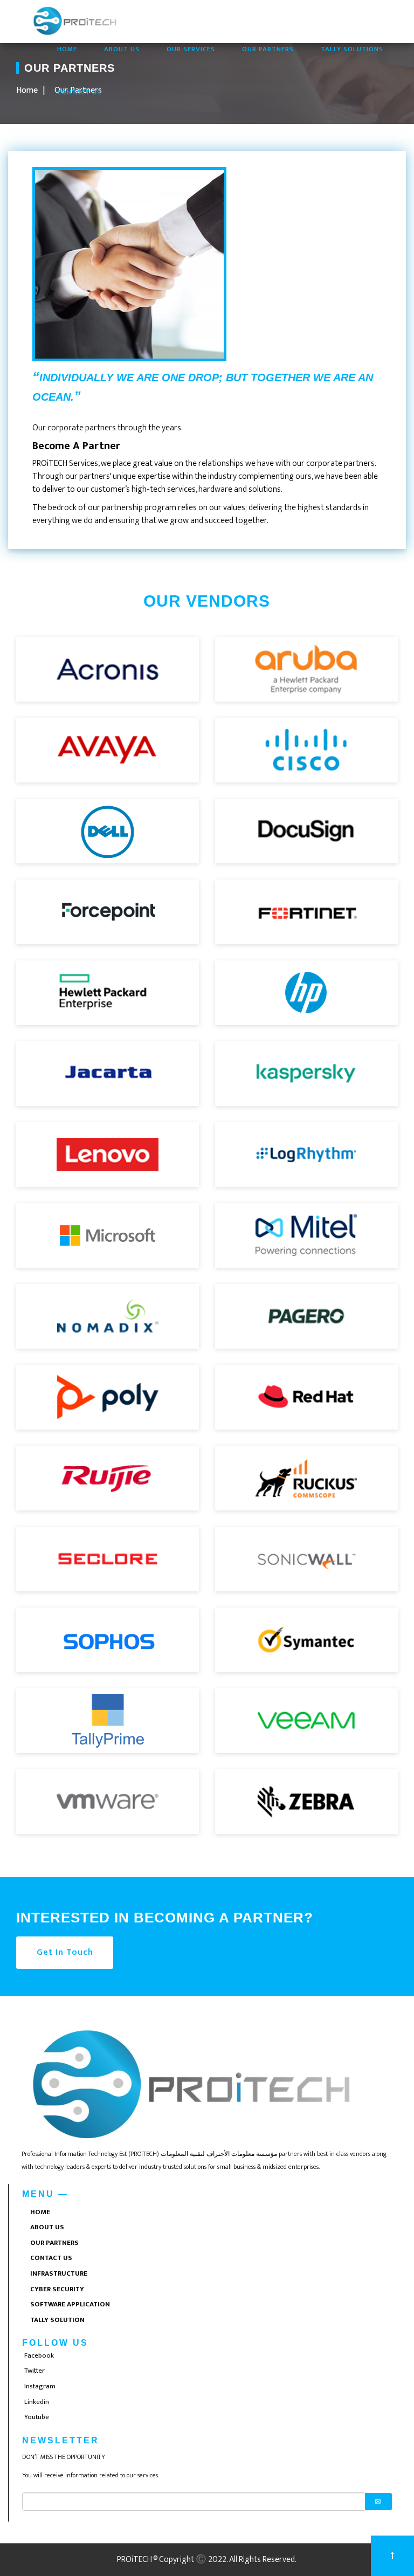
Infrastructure (59, 2273)
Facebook (39, 2355)
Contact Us (79, 92)
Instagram (40, 2386)
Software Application (70, 2304)
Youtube (37, 2417)
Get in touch (65, 1952)
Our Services (191, 49)
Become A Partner (76, 446)
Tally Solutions (352, 49)
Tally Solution (57, 2320)
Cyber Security (57, 2289)
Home (74, 49)
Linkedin (37, 2402)
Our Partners (268, 49)
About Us (122, 49)
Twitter (34, 2371)
